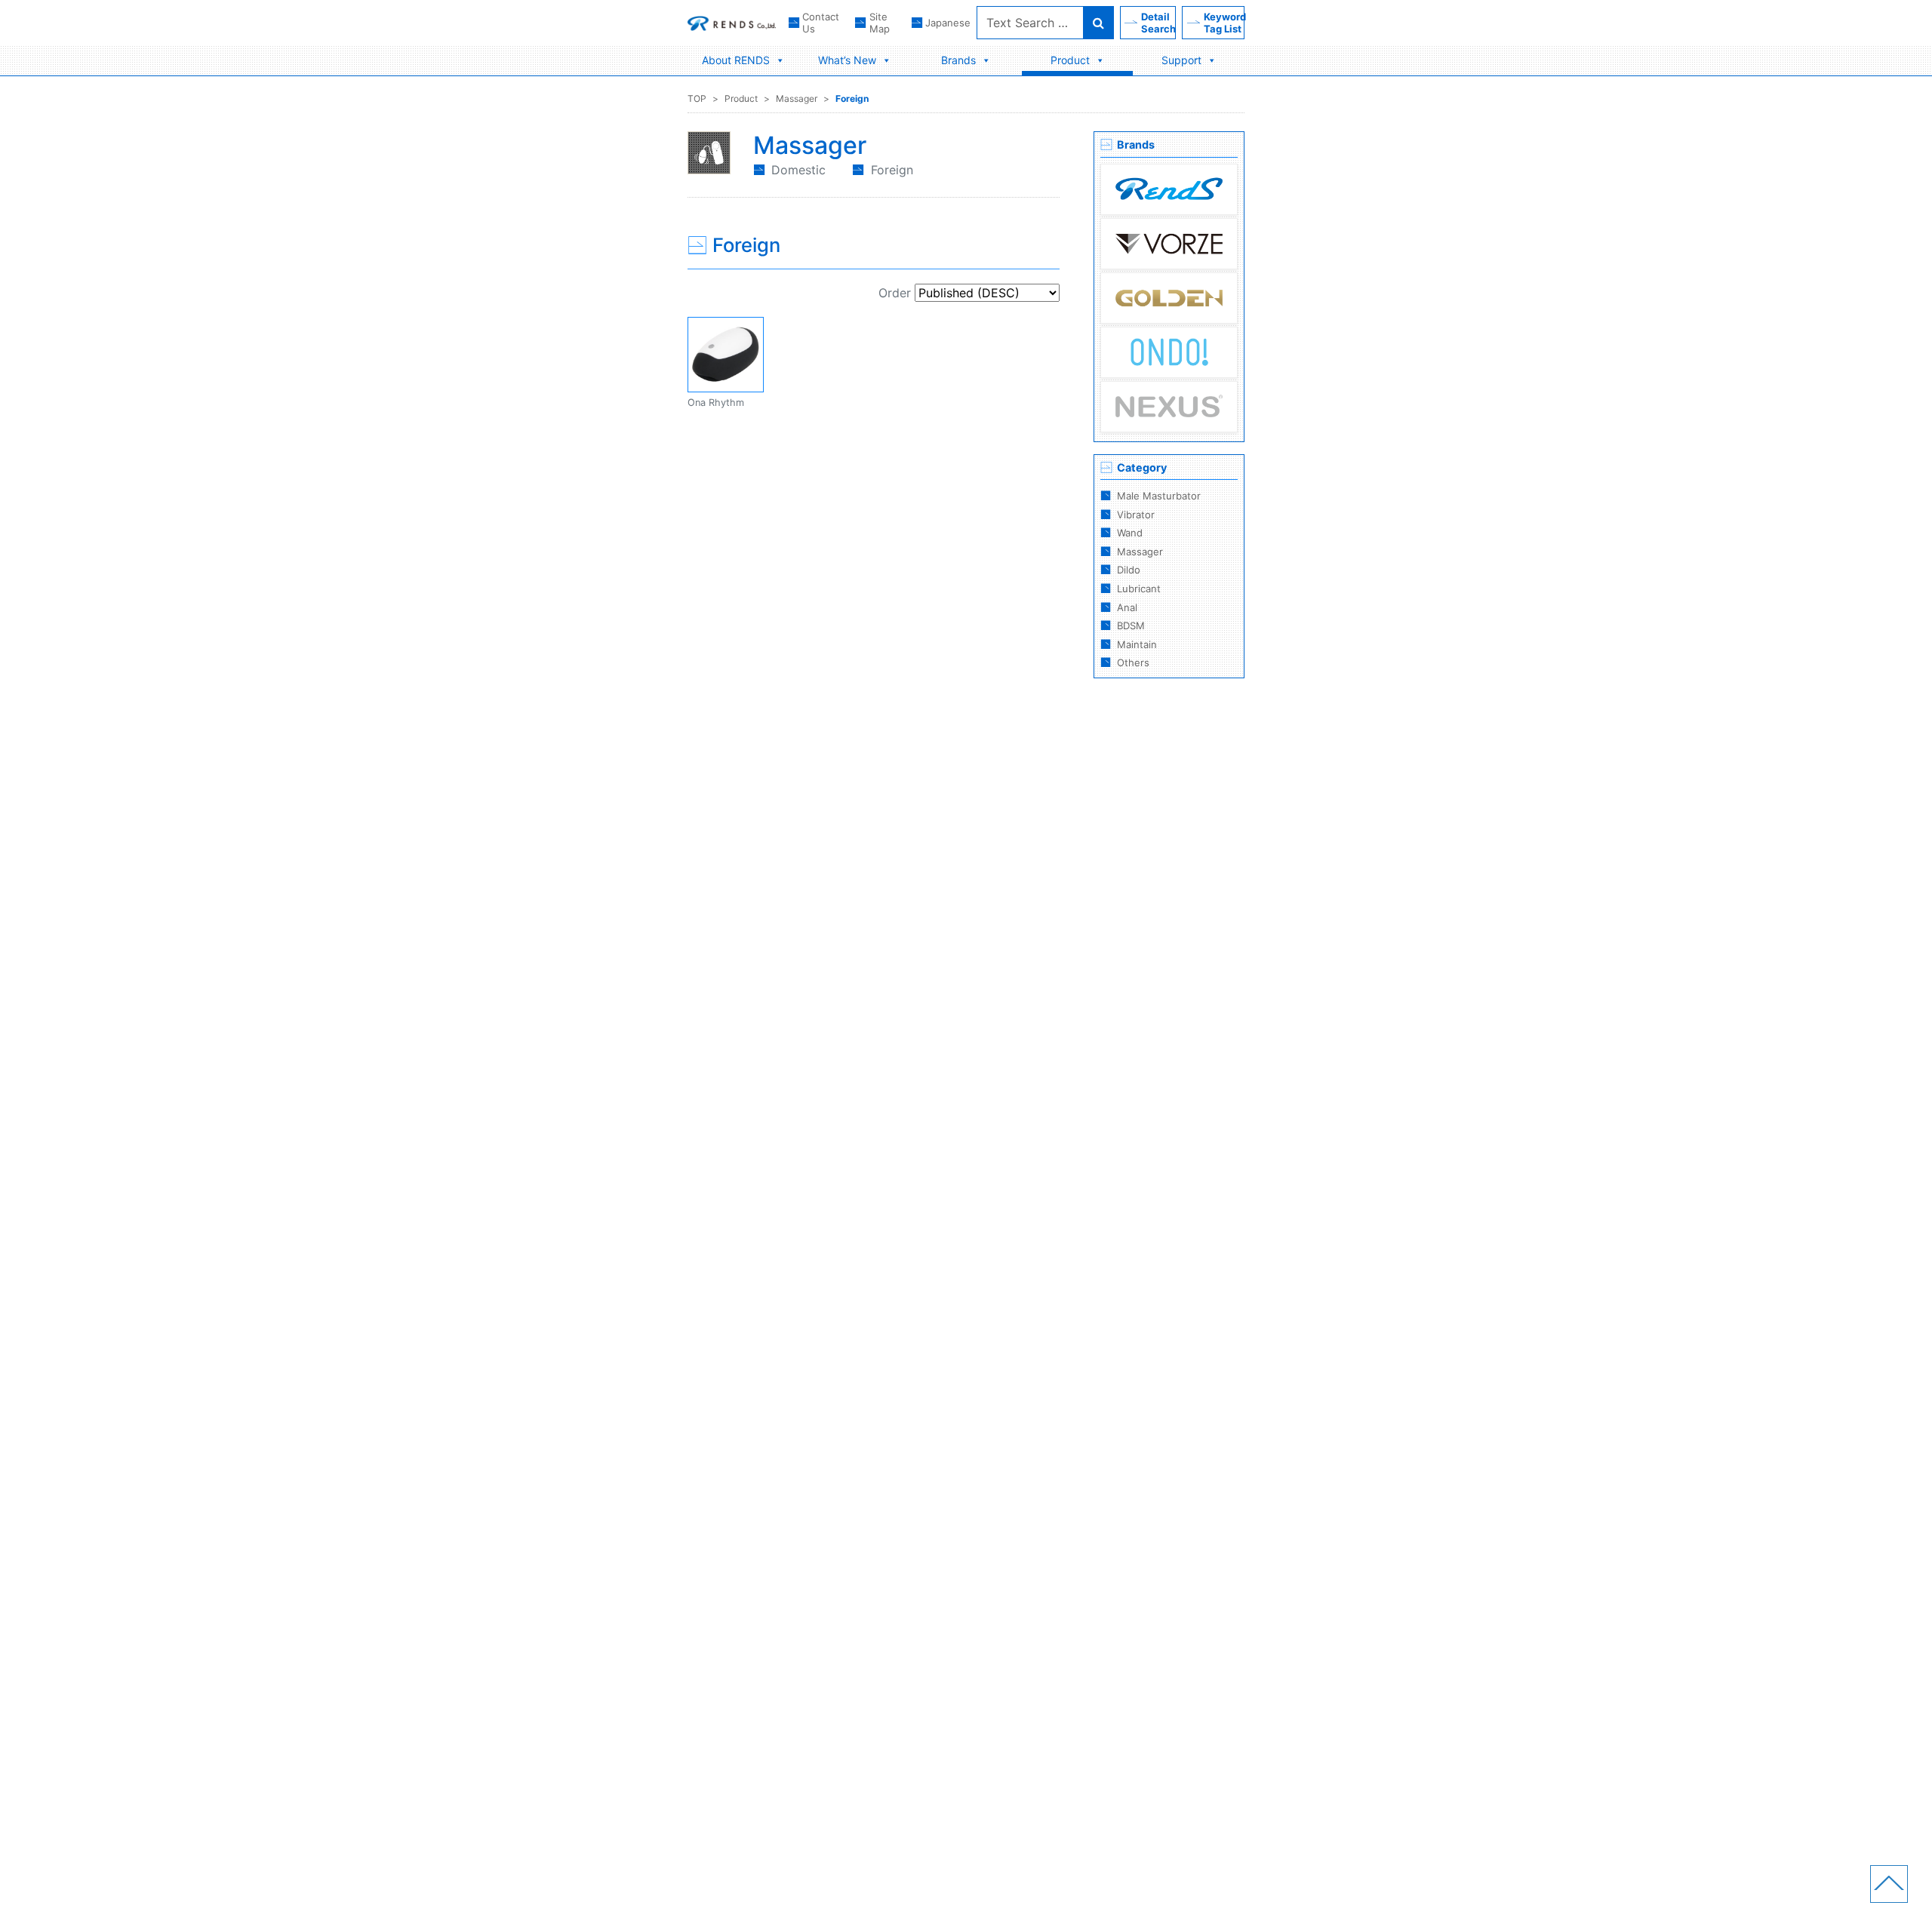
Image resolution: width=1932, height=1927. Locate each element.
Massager (797, 98)
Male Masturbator (1159, 496)
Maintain (1137, 644)
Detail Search (1158, 23)
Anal (1127, 607)
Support (1181, 60)
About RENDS (736, 60)
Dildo (1129, 570)
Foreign (852, 98)
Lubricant (1139, 589)
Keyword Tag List (1224, 23)
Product (1070, 60)
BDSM (1131, 625)
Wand (1130, 533)
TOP (697, 98)
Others (1133, 662)
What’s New (847, 60)
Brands (958, 60)
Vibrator (1136, 515)
